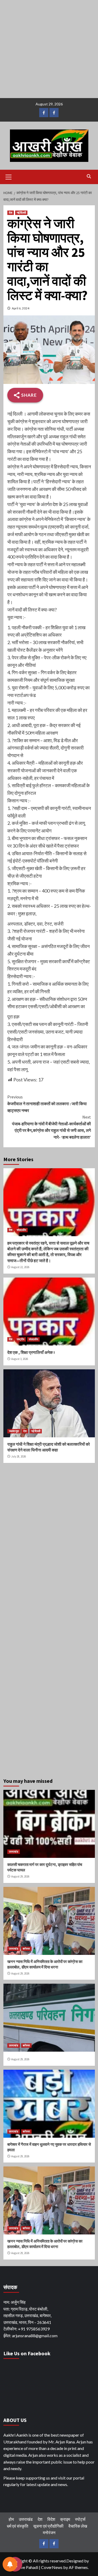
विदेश (51, 2519)
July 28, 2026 (19, 1456)
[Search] (89, 176)
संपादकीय (21, 1230)
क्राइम (65, 2519)
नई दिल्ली (21, 213)
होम (11, 2519)
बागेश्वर (26, 1949)
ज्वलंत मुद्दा (14, 1431)
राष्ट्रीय (21, 1339)
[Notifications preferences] (10, 2564)
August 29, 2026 (20, 1876)
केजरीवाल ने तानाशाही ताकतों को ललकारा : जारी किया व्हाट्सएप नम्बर (47, 1103)
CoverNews (52, 2567)
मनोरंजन (49, 2532)
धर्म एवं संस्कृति (18, 2526)
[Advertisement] (49, 49)
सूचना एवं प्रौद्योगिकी (48, 2526)
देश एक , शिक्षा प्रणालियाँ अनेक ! (31, 1352)
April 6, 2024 (21, 308)
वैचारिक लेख (78, 2526)
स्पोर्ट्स (80, 2519)
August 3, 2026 (20, 1359)
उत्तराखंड (14, 1852)
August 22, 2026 (20, 1267)
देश (11, 213)
